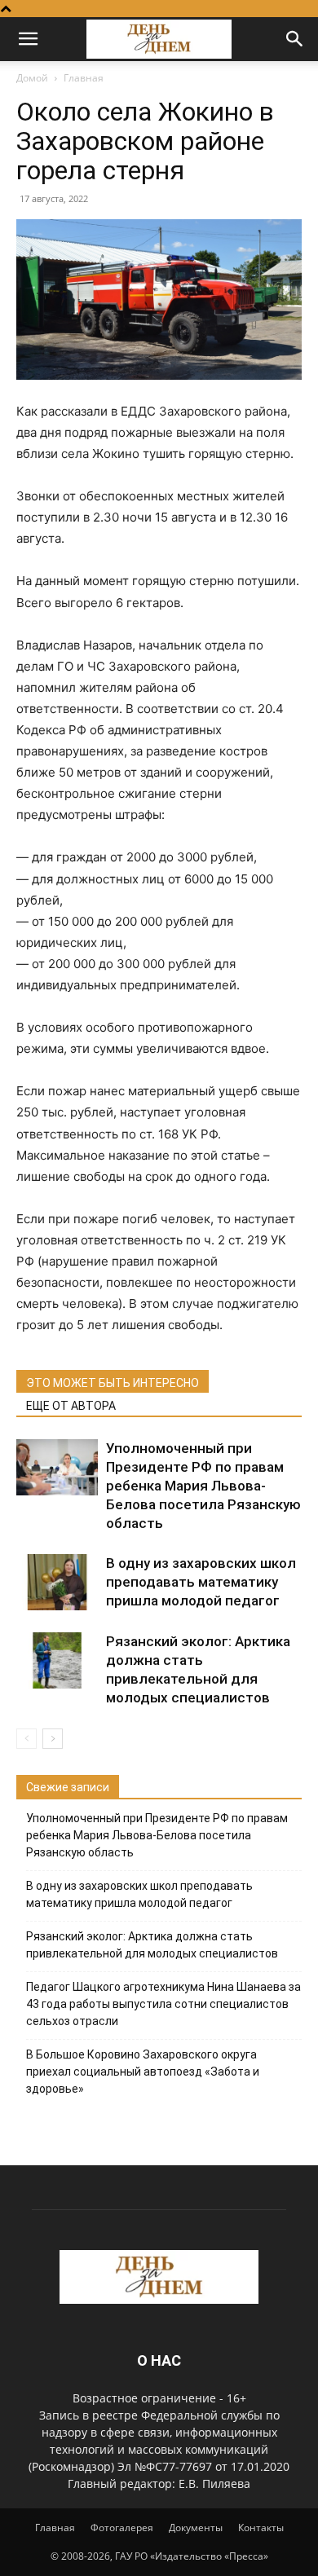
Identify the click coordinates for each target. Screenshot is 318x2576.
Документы (196, 2528)
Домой (32, 78)
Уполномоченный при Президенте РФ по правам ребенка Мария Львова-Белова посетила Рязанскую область (203, 1486)
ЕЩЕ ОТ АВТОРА (71, 1406)
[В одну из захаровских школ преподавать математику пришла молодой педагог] (57, 1582)
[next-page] (53, 1739)
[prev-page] (26, 1739)
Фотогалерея (122, 2528)
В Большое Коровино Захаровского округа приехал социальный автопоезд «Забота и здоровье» (143, 2072)
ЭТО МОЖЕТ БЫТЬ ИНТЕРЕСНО (113, 1383)
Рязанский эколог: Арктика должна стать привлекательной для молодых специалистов (152, 1945)
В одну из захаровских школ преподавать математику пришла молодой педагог (201, 1582)
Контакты (261, 2528)
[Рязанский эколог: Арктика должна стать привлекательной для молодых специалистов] (57, 1660)
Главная (84, 78)
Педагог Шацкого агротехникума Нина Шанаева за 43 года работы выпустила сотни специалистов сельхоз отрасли (163, 2004)
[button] (28, 39)
